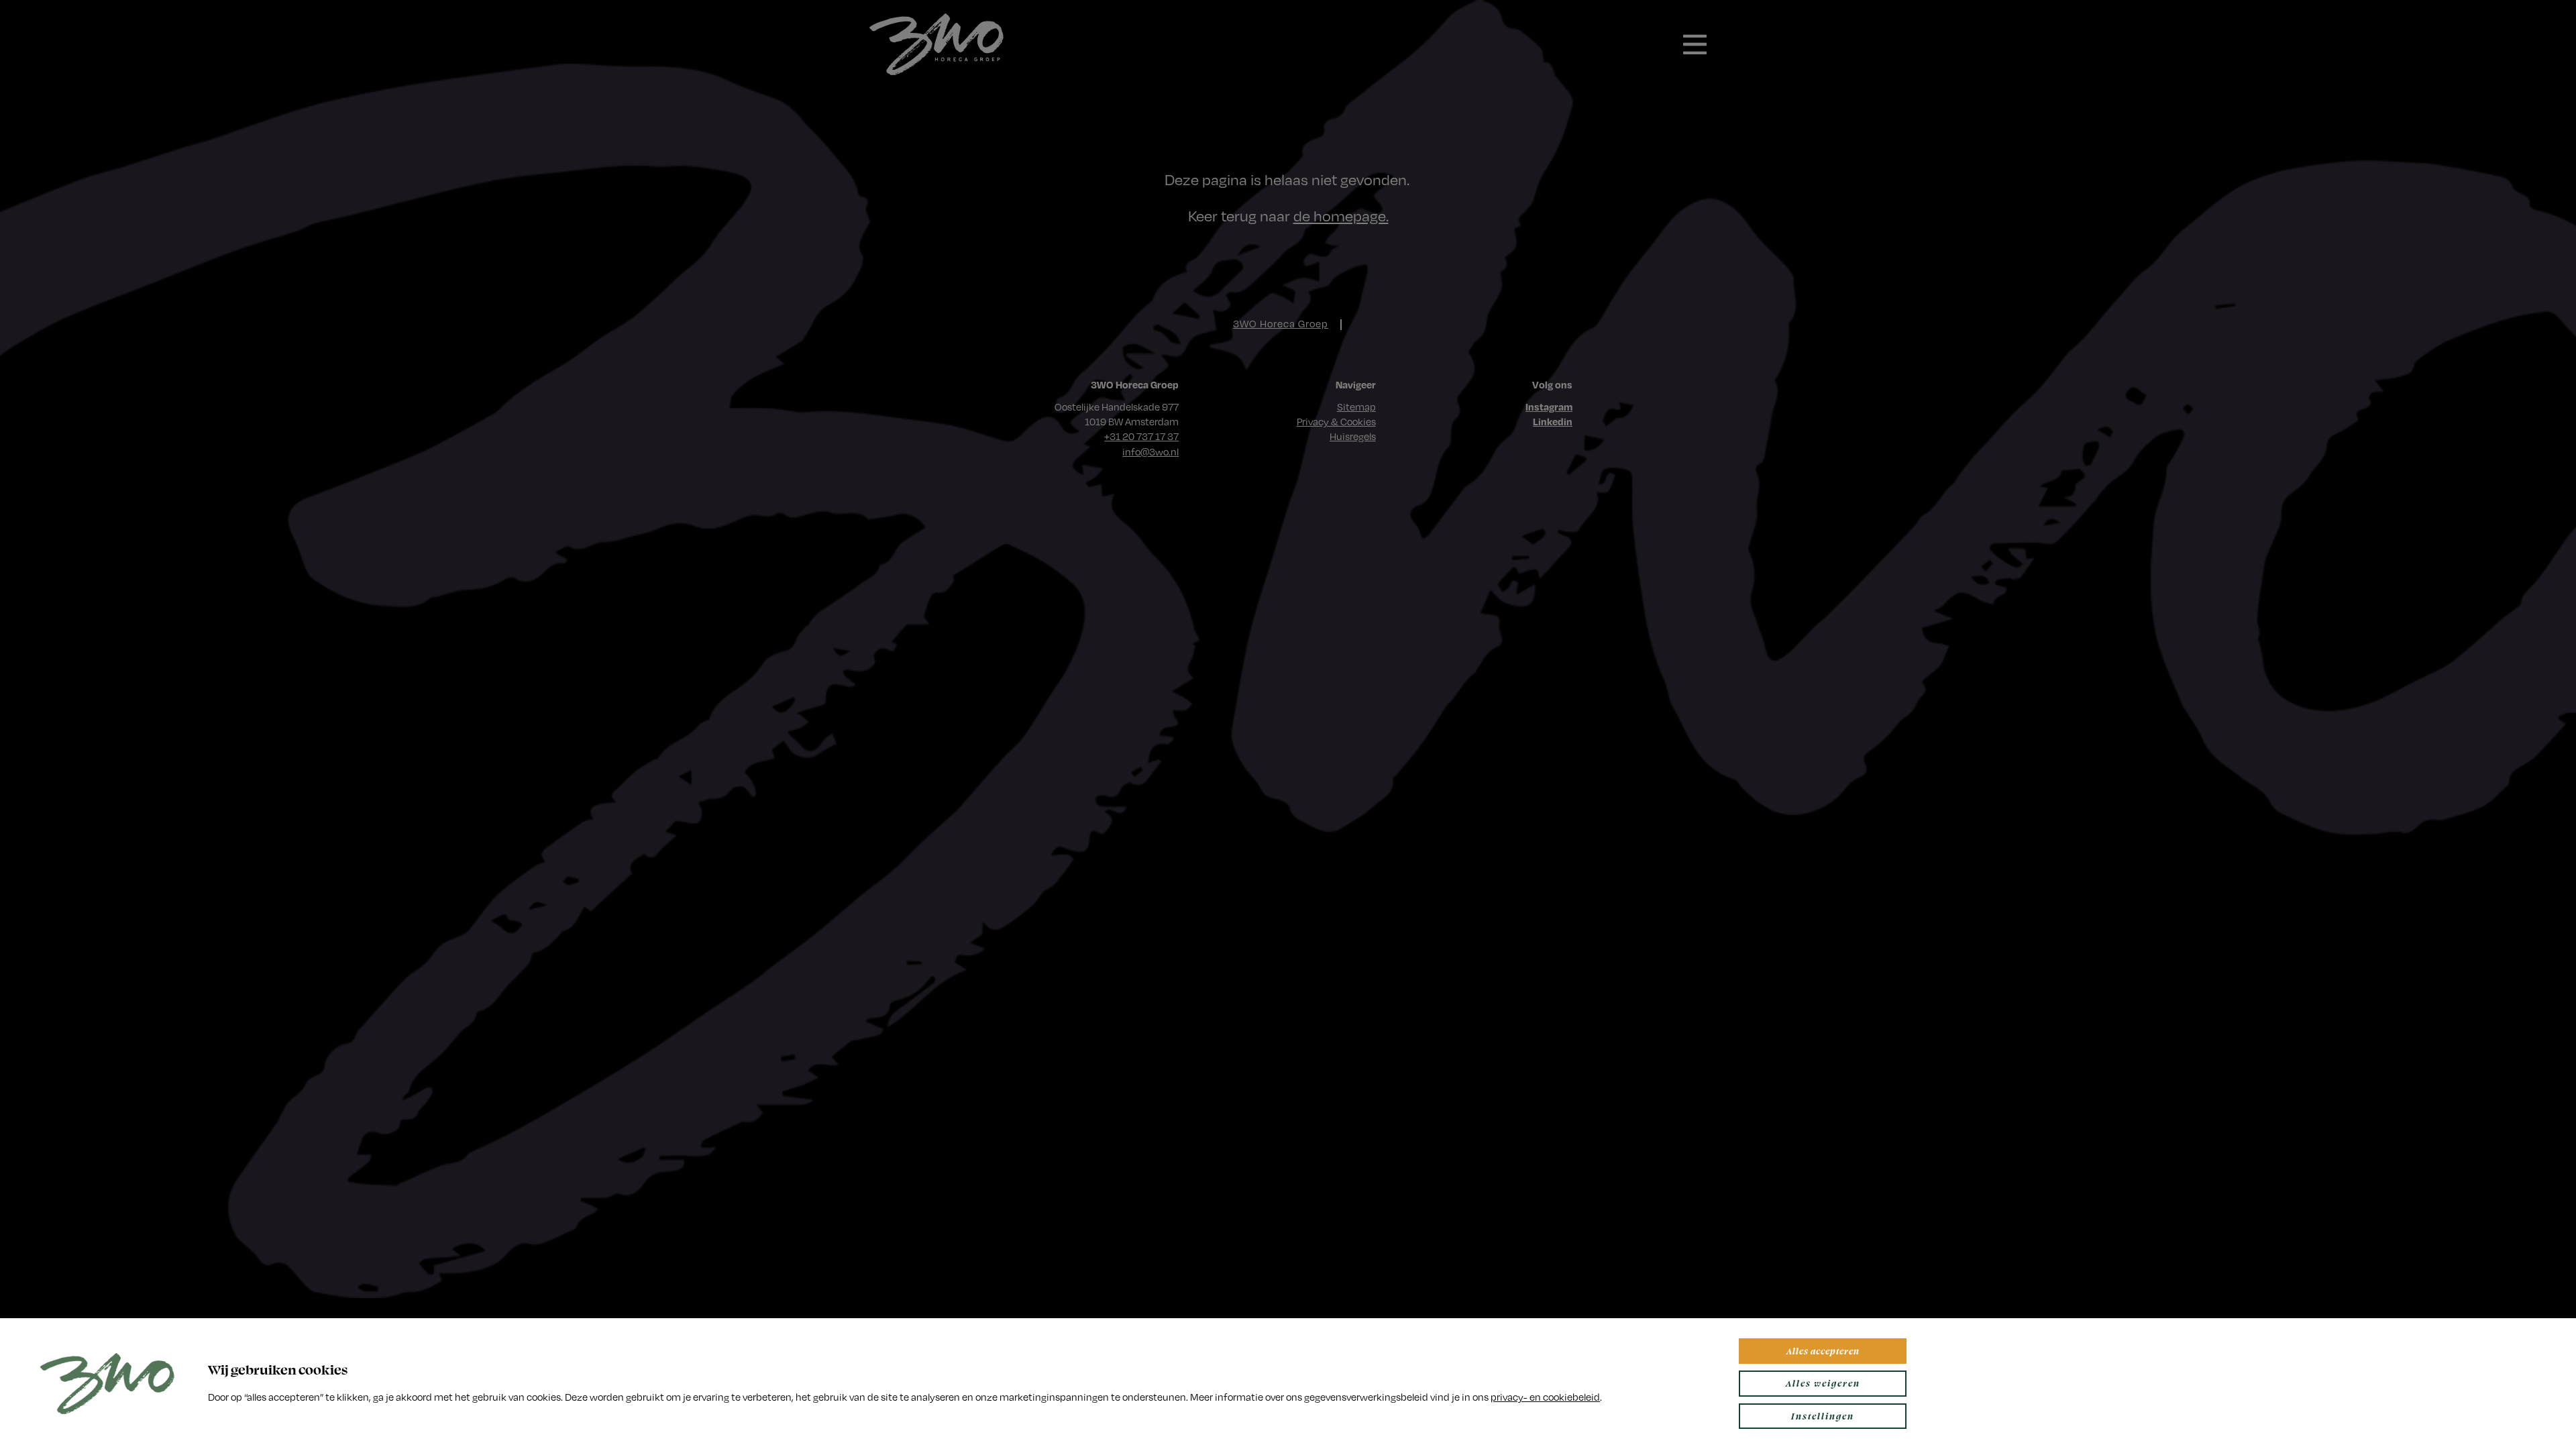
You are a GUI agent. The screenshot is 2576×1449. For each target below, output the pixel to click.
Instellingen (1823, 1416)
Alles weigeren (1823, 1383)
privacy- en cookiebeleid (1545, 1397)
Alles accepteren (1823, 1351)
